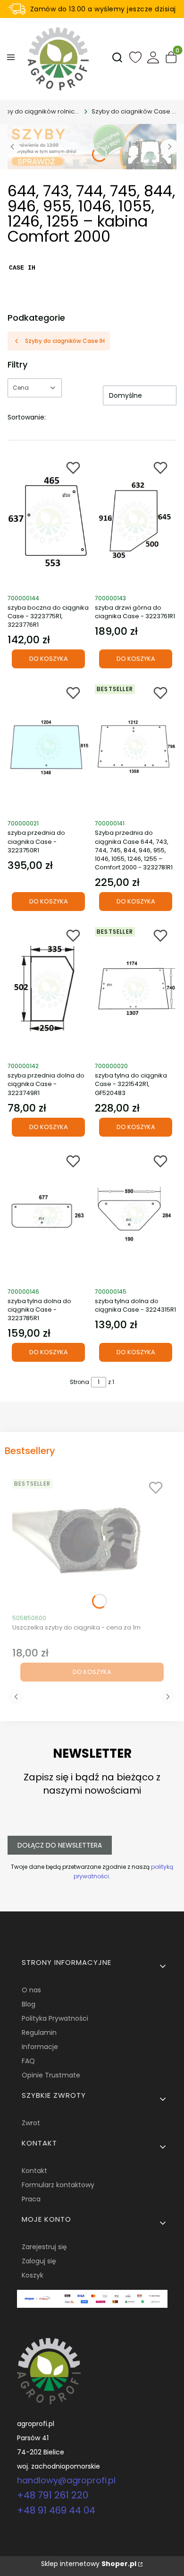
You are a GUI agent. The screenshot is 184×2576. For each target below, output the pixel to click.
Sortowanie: (27, 417)
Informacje (40, 2047)
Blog (29, 2004)
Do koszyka (49, 659)
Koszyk (33, 2275)
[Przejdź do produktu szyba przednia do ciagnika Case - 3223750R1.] (48, 747)
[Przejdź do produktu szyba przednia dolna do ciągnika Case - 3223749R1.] (48, 990)
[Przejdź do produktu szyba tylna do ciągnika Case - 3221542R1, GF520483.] (136, 990)
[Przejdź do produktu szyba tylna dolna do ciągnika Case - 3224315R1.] (136, 1215)
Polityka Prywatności (55, 2018)
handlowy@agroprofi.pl (66, 2480)
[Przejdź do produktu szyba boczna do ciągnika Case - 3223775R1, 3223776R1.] (48, 522)
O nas (31, 1990)
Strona (79, 1382)
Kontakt (34, 2171)
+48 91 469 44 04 (56, 2510)
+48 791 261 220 (53, 2495)
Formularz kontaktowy (58, 2185)
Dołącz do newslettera (60, 1845)
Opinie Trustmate (51, 2075)
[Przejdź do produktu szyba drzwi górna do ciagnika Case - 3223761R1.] (136, 522)
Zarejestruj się (44, 2247)
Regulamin (39, 2033)
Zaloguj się (39, 2261)
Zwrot (31, 2123)
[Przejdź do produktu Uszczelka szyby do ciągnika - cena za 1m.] (92, 1542)
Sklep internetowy (89, 2564)
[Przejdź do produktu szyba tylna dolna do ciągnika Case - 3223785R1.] (48, 1215)
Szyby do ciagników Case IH (134, 111)
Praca (31, 2199)
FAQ (28, 2061)
